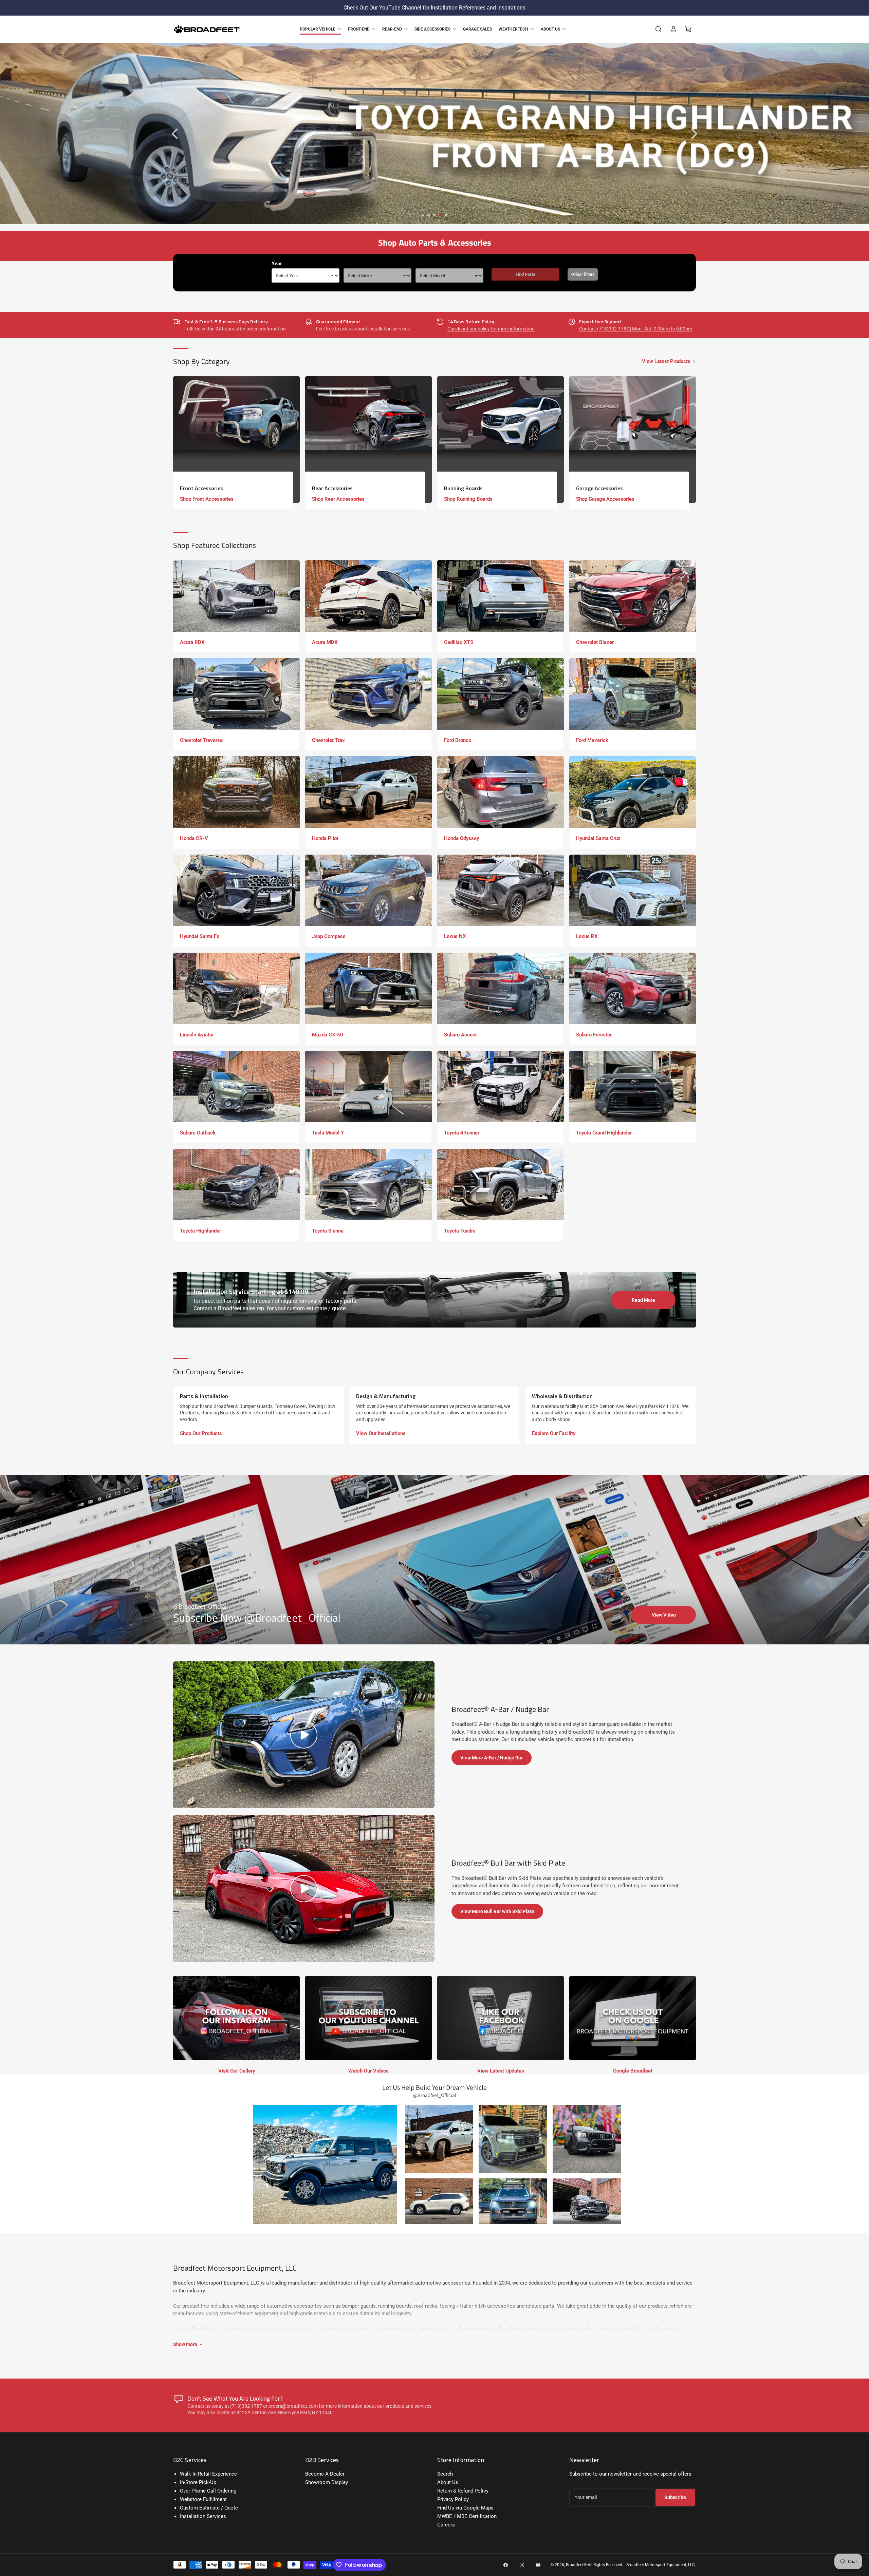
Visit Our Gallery (237, 2071)
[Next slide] (694, 134)
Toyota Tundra (460, 1231)
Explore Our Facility (554, 1433)
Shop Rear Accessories (338, 499)
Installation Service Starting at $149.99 (251, 1291)
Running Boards (463, 488)
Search (445, 2474)
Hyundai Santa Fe (200, 936)
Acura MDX (325, 642)
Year (277, 264)
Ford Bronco (458, 740)
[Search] (659, 29)
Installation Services (203, 2516)
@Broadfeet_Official (200, 1607)
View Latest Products (666, 361)
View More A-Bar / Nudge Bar (492, 1758)
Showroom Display (327, 2482)
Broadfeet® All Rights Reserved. (595, 2565)
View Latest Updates (501, 2071)
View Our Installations (381, 1433)
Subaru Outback (198, 1133)
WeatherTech (513, 29)
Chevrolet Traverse (201, 740)
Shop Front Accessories (207, 499)
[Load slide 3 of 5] (435, 215)
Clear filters (583, 274)
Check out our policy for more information (491, 329)
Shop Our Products (201, 1433)
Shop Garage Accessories (605, 499)
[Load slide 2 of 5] (429, 215)
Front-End (359, 29)
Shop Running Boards (468, 499)
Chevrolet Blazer (595, 642)
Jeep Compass (329, 936)
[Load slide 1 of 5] (423, 215)
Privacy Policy (453, 2499)
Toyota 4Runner (462, 1133)
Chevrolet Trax (328, 740)
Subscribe (675, 2497)
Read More (643, 1300)
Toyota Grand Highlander (604, 1133)
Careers (446, 2525)
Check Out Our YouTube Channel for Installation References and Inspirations (434, 8)
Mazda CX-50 (328, 1035)
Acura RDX (192, 642)
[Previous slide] (175, 134)
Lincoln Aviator (197, 1035)
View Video (664, 1615)
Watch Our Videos (368, 2071)
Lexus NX (455, 936)
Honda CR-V (194, 838)
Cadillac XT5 (459, 642)
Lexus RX (587, 936)
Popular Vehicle (318, 29)
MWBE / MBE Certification (467, 2516)
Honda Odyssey (461, 838)
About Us (550, 29)
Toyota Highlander (200, 1231)
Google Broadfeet (633, 2071)
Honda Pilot (325, 838)
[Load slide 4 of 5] (440, 215)
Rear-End (392, 29)
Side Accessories (432, 29)
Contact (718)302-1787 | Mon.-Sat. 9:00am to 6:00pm (636, 329)
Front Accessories (201, 488)
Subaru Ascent (460, 1035)
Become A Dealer (325, 2474)
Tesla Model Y (328, 1133)
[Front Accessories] (236, 440)
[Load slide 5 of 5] (446, 215)
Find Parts (525, 274)
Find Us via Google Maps (465, 2508)
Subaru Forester (594, 1035)
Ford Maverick (592, 740)
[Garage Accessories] (633, 440)
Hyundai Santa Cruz (598, 838)
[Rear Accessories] (368, 440)
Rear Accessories (332, 488)
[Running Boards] (501, 440)
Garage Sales (477, 29)
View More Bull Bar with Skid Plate (497, 1911)
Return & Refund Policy (463, 2491)
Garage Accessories (599, 488)
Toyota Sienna (328, 1231)
